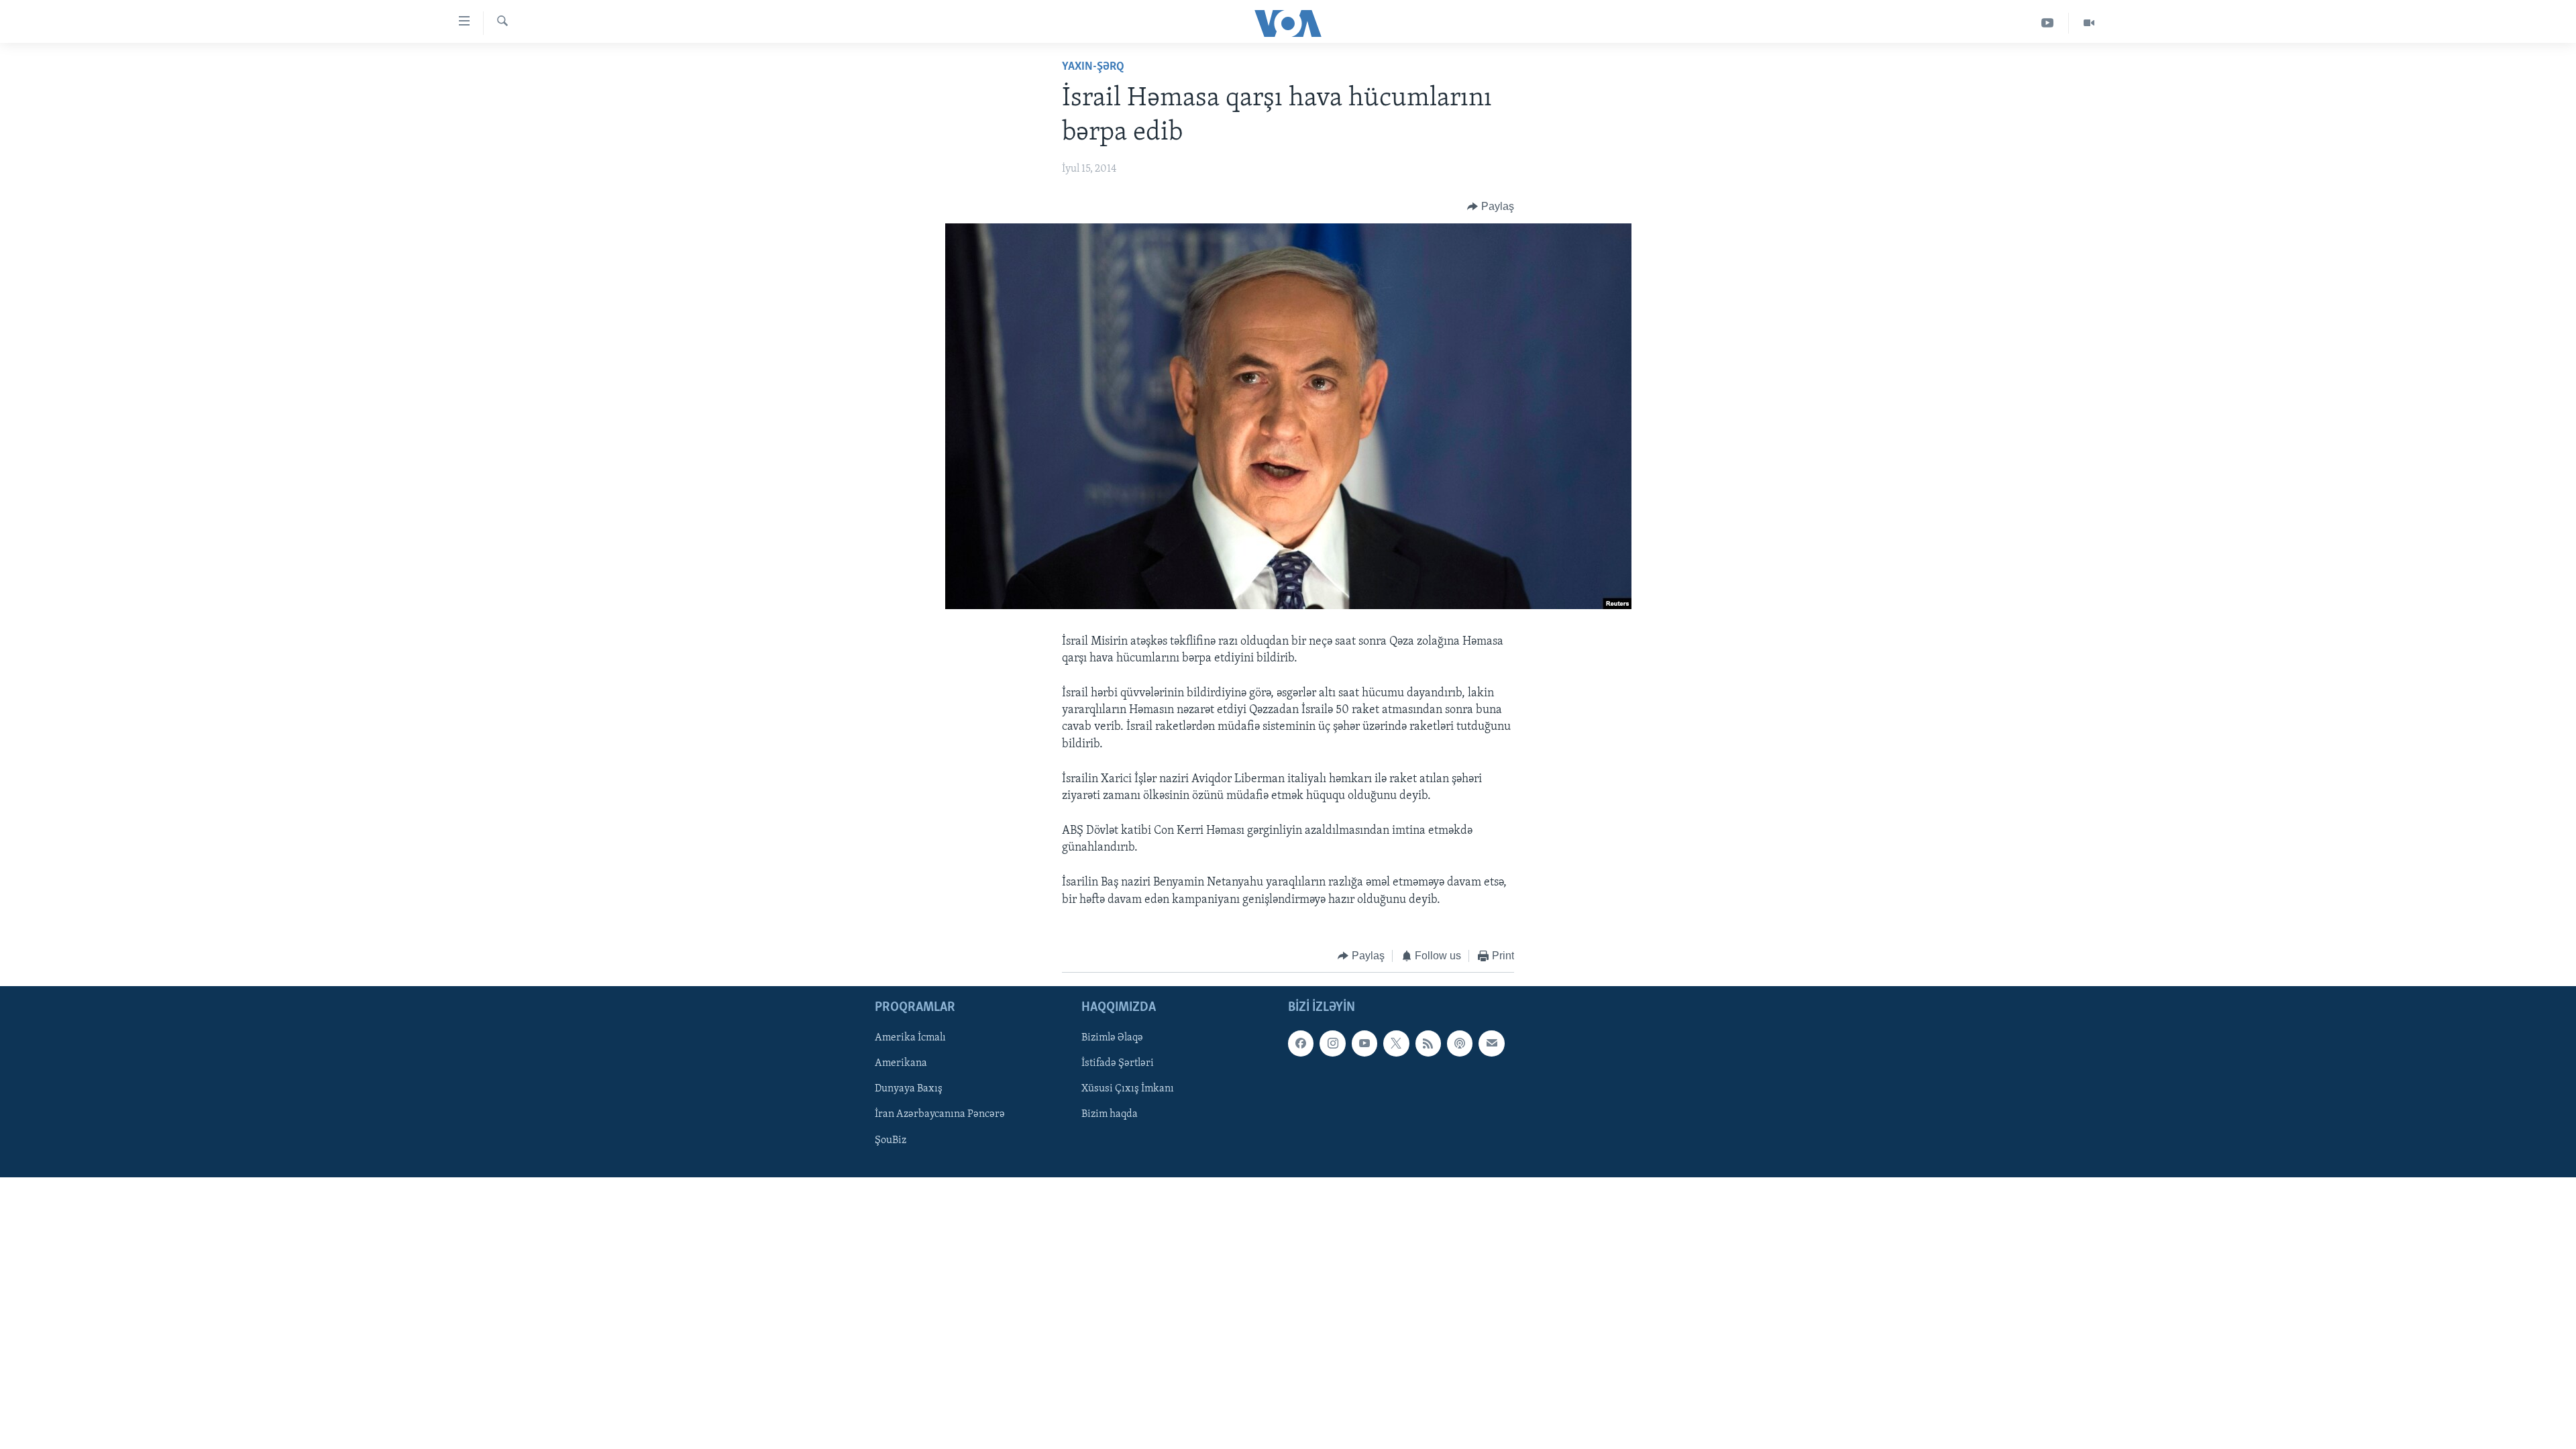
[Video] (2089, 23)
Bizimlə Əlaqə (1112, 1038)
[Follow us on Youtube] (1364, 1044)
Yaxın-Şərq (1093, 67)
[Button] (1491, 207)
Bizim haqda (1110, 1115)
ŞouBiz (891, 1140)
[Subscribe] (1491, 1044)
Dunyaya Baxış (909, 1089)
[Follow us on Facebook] (1301, 1044)
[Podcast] (1460, 1044)
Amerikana (901, 1064)
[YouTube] (2048, 23)
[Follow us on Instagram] (1332, 1044)
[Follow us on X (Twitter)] (1396, 1044)
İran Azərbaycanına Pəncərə (940, 1115)
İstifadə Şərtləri (1118, 1064)
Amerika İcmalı (910, 1038)
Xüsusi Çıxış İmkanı (1128, 1089)
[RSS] (1428, 1044)
